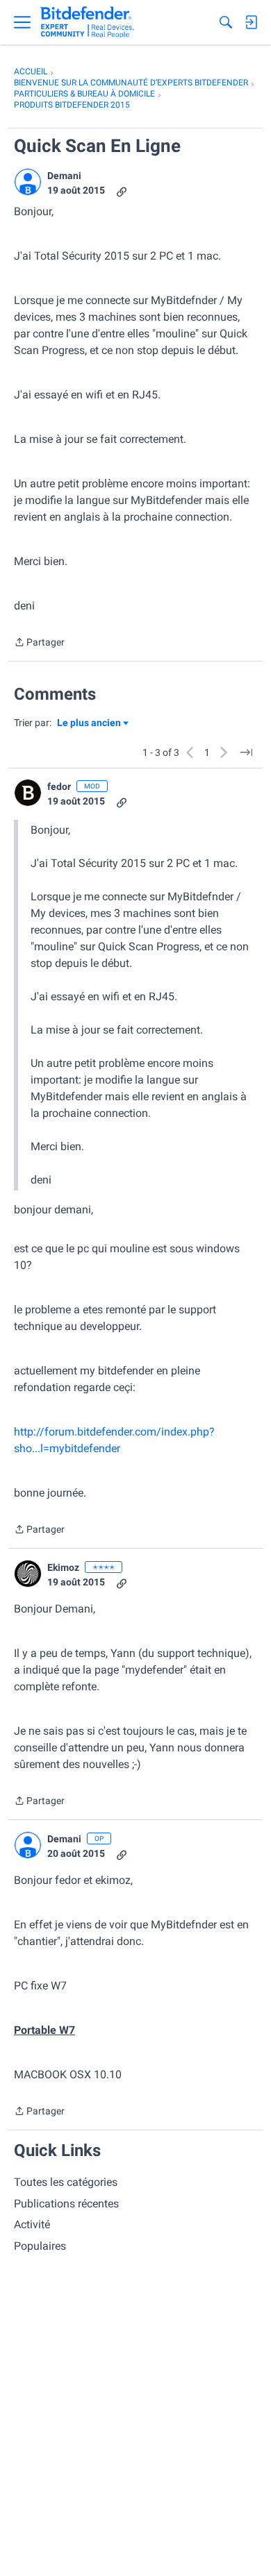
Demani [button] (64, 176)
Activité (32, 2224)
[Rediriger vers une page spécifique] (246, 752)
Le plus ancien (89, 724)
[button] (28, 182)
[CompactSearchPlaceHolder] (226, 22)
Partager (39, 643)
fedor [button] (59, 786)
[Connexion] (251, 22)
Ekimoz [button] (63, 1567)
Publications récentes (66, 2204)
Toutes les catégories (66, 2182)
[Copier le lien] (122, 191)
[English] (87, 22)
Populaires (40, 2246)
